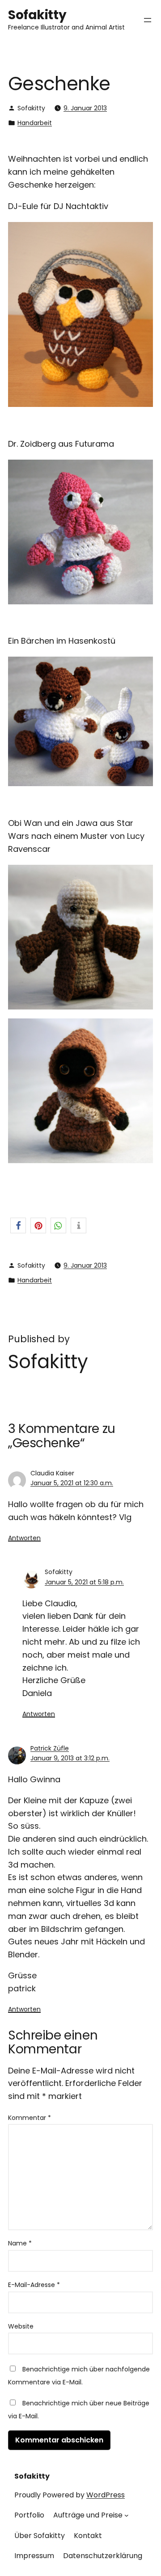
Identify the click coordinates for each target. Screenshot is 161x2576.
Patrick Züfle (50, 1748)
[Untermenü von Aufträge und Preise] (127, 2515)
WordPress (106, 2495)
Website (21, 2326)
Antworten (24, 1538)
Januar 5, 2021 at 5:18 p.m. (84, 1582)
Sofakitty (37, 15)
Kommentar (30, 2118)
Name (20, 2243)
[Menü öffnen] (148, 20)
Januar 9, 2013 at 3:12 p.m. (70, 1758)
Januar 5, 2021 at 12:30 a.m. (72, 1483)
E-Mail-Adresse (34, 2285)
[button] (18, 1225)
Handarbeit (35, 123)
